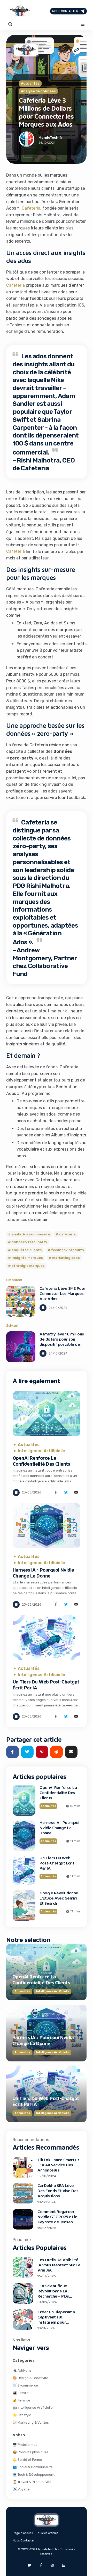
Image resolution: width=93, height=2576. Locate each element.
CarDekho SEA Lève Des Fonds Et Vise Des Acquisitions (58, 2191)
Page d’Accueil (23, 2533)
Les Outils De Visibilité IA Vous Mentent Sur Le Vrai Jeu (59, 2265)
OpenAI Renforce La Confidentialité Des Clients (41, 1461)
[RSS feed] (64, 2565)
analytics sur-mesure (31, 1234)
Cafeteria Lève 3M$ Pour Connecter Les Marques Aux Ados (63, 1293)
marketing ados (66, 1258)
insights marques (27, 1258)
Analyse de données (38, 91)
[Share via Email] (76, 1493)
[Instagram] (52, 2565)
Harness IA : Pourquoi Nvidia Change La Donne (43, 1573)
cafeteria (67, 1234)
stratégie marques (28, 1266)
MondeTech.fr (51, 138)
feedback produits (68, 1250)
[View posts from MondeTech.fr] (27, 140)
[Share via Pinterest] (42, 1752)
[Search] (10, 24)
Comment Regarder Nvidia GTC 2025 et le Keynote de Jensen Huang (57, 2219)
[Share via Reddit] (56, 1752)
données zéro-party (29, 1242)
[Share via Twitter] (66, 1493)
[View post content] (21, 1301)
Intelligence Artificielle (41, 1451)
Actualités (30, 83)
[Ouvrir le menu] (83, 24)
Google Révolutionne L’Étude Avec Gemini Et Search (59, 1898)
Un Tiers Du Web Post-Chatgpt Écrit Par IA (57, 1863)
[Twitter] (29, 2565)
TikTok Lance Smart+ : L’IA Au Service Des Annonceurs (58, 2165)
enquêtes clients (27, 1250)
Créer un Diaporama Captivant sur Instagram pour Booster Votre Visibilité (56, 2322)
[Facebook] (41, 2565)
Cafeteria (31, 208)
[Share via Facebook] (56, 1493)
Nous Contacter (65, 11)
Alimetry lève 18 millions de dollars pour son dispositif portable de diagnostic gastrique (62, 1342)
